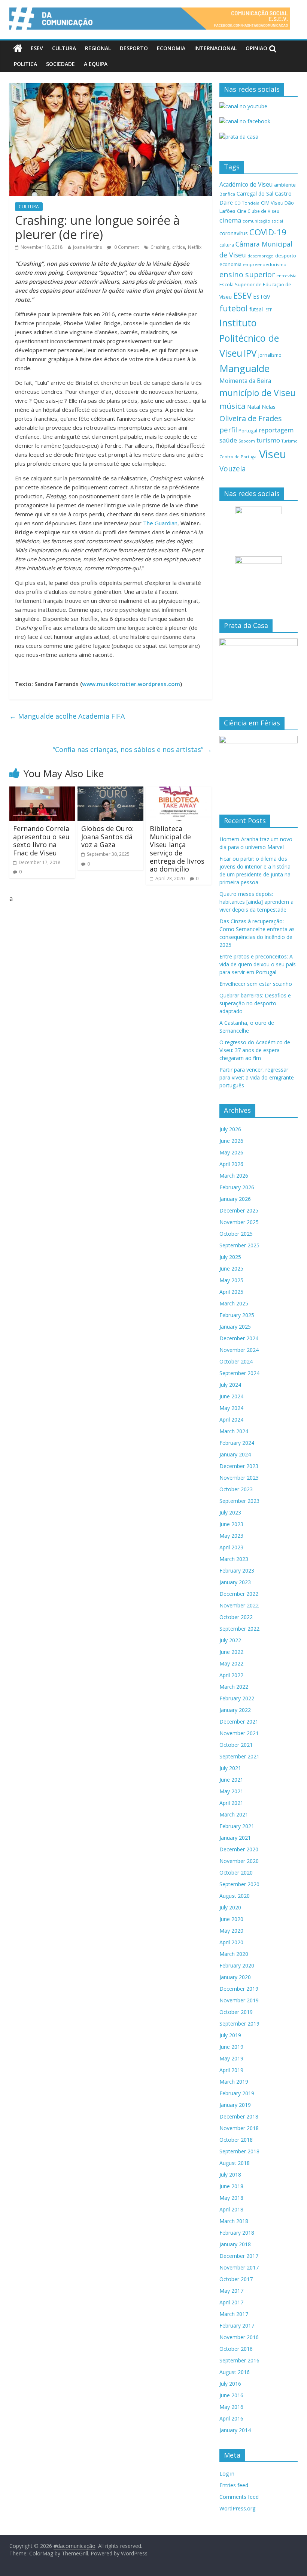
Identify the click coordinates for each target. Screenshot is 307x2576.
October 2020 (236, 1873)
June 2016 (231, 2395)
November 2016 (239, 2337)
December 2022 (239, 1594)
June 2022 (231, 1652)
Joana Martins (87, 247)
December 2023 (239, 1466)
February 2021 (237, 1826)
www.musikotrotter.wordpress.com (131, 684)
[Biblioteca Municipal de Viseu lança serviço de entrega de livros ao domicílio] (179, 791)
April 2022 (231, 1675)
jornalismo (270, 355)
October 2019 (236, 2012)
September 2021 (239, 1756)
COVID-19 (268, 232)
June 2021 (231, 1780)
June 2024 (231, 1396)
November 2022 (239, 1605)
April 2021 (231, 1803)
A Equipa (96, 64)
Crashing (160, 247)
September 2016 (239, 2360)
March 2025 (234, 1303)
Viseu (273, 454)
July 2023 (230, 1512)
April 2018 (231, 2209)
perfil (228, 430)
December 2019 (239, 1989)
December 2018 (239, 2116)
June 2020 (231, 1919)
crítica (179, 247)
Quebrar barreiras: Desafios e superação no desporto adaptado (255, 1003)
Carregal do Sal (255, 194)
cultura (227, 245)
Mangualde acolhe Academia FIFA (67, 716)
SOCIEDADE (60, 64)
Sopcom (247, 441)
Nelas (269, 407)
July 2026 (230, 1129)
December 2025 (239, 1210)
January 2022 (235, 1710)
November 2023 (239, 1478)
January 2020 (235, 1977)
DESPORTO (134, 48)
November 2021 (239, 1733)
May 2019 (231, 2058)
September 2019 (239, 2024)
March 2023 (234, 1559)
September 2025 (239, 1245)
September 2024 (239, 1373)
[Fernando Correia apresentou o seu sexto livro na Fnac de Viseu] (42, 791)
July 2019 (230, 2035)
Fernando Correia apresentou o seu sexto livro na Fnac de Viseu (41, 841)
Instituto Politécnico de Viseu (249, 338)
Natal (254, 407)
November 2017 (239, 2267)
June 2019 (231, 2047)
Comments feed (239, 2497)
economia (230, 264)
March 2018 (234, 2221)
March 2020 (234, 1954)
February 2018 (237, 2233)
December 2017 (239, 2256)
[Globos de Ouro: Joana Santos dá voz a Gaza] (110, 791)
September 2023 (239, 1501)
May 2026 (231, 1152)
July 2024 (230, 1385)
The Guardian (160, 523)
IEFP (268, 310)
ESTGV (262, 296)
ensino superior (247, 274)
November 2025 (239, 1222)
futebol (234, 308)
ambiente (285, 185)
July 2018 (230, 2175)
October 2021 (236, 1745)
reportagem (276, 430)
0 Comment (126, 247)
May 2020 (231, 1931)
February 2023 (237, 1571)
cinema (230, 220)
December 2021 (239, 1722)
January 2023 (235, 1582)
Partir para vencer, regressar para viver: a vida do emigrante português (257, 1077)
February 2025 (237, 1315)
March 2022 (234, 1687)
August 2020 (235, 1896)
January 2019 (235, 2105)
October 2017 (236, 2279)
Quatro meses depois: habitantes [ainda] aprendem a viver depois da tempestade (256, 902)
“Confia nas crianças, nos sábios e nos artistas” (132, 749)
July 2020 (230, 1907)
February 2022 (237, 1698)
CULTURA (64, 48)
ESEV (37, 48)
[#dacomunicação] (18, 48)
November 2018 (239, 2128)
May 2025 (231, 1280)
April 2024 (231, 1420)
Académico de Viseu (246, 184)
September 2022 (239, 1629)
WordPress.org (237, 2508)
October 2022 (236, 1617)
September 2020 (239, 1884)
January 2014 (235, 2430)
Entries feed (234, 2485)
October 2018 (236, 2140)
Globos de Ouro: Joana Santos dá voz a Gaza (107, 836)
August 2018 (235, 2163)
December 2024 (239, 1338)
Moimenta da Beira (245, 381)
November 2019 (239, 2000)
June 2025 (231, 1269)
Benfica (227, 194)
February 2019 (237, 2093)
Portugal (248, 431)
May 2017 (231, 2291)
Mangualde (244, 368)
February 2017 (237, 2326)
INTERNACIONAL (215, 48)
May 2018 (231, 2198)
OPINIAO (256, 48)
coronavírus (234, 233)
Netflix (195, 247)
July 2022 (230, 1640)
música (232, 406)
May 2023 (231, 1536)
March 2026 (234, 1176)
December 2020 (239, 1849)
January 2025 (235, 1327)
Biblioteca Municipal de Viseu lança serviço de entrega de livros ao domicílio (177, 849)
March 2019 (234, 2082)
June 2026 (231, 1141)
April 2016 (231, 2418)
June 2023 (231, 1524)
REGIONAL (98, 48)
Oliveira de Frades (251, 418)
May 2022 (231, 1663)
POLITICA (25, 64)
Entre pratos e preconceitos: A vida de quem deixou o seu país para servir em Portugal (258, 964)
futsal (256, 309)
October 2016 (236, 2349)
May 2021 (231, 1791)
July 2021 (230, 1768)
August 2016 (235, 2372)
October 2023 (236, 1489)
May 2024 (231, 1408)
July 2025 (230, 1257)
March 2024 (234, 1431)
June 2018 (231, 2186)
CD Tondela (247, 203)
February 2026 (237, 1187)
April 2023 (231, 1547)
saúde (228, 440)
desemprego (261, 256)
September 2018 (239, 2151)
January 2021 (235, 1838)
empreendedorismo (265, 264)
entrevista (286, 276)
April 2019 (231, 2070)
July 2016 (230, 2384)
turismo (268, 440)
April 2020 (231, 1942)
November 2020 (239, 1861)
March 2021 (234, 1814)
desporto (286, 256)
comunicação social (263, 221)
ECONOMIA (171, 48)
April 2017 (231, 2302)
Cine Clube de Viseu (258, 211)
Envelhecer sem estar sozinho (256, 984)
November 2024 (239, 1350)
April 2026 (231, 1164)
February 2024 (237, 1443)
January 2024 (235, 1454)
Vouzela (233, 469)
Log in (227, 2474)
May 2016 (231, 2407)
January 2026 (235, 1199)
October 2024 (236, 1361)
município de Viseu (257, 393)
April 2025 (231, 1292)
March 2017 (234, 2314)
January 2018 (235, 2244)
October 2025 (236, 1234)
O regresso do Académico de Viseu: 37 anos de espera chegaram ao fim (255, 1050)
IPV (250, 353)
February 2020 (237, 1965)
